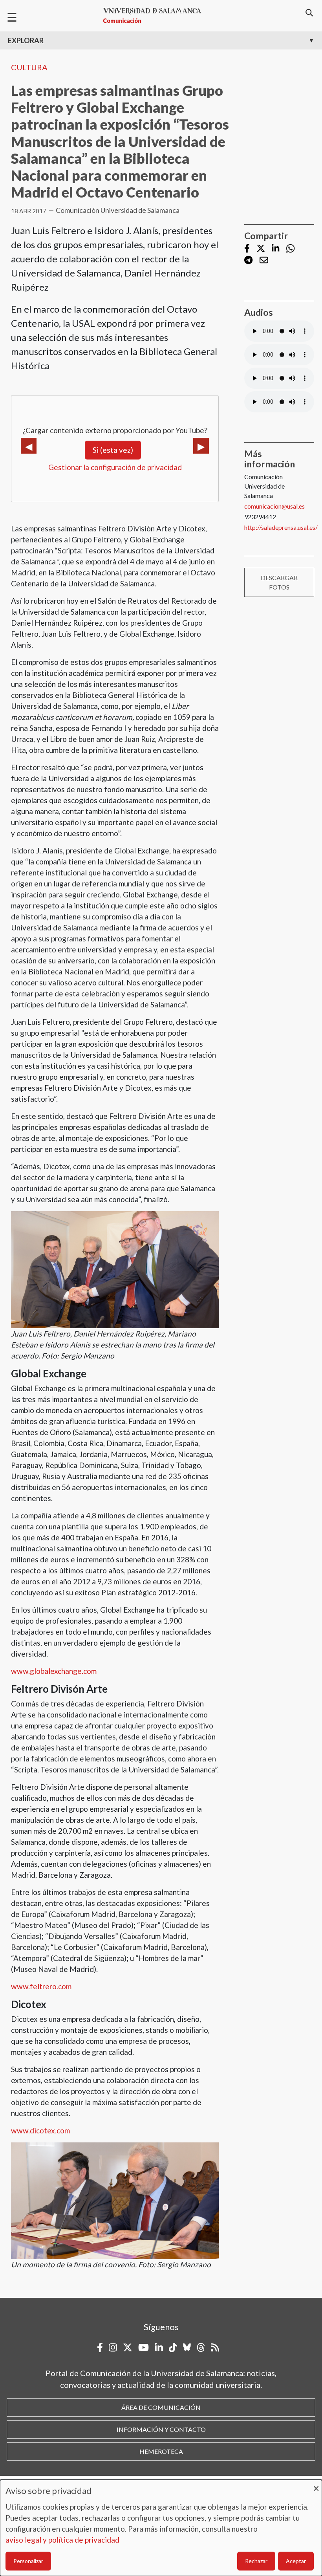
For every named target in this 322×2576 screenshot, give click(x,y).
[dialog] (161, 2528)
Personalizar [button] (28, 2561)
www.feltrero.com (41, 1986)
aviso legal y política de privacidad (62, 2540)
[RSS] (215, 2347)
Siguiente (201, 446)
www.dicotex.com (40, 2130)
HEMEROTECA (161, 2451)
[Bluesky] (187, 2347)
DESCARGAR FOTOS (279, 582)
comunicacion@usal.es (274, 506)
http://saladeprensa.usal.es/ (281, 527)
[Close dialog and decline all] (316, 2485)
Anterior (29, 446)
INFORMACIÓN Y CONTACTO (161, 2429)
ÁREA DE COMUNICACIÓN (161, 2407)
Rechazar (256, 2561)
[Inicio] (156, 16)
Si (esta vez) (113, 450)
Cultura (29, 67)
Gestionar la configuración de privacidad (115, 467)
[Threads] (201, 2347)
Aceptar (296, 2561)
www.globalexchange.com (54, 1671)
